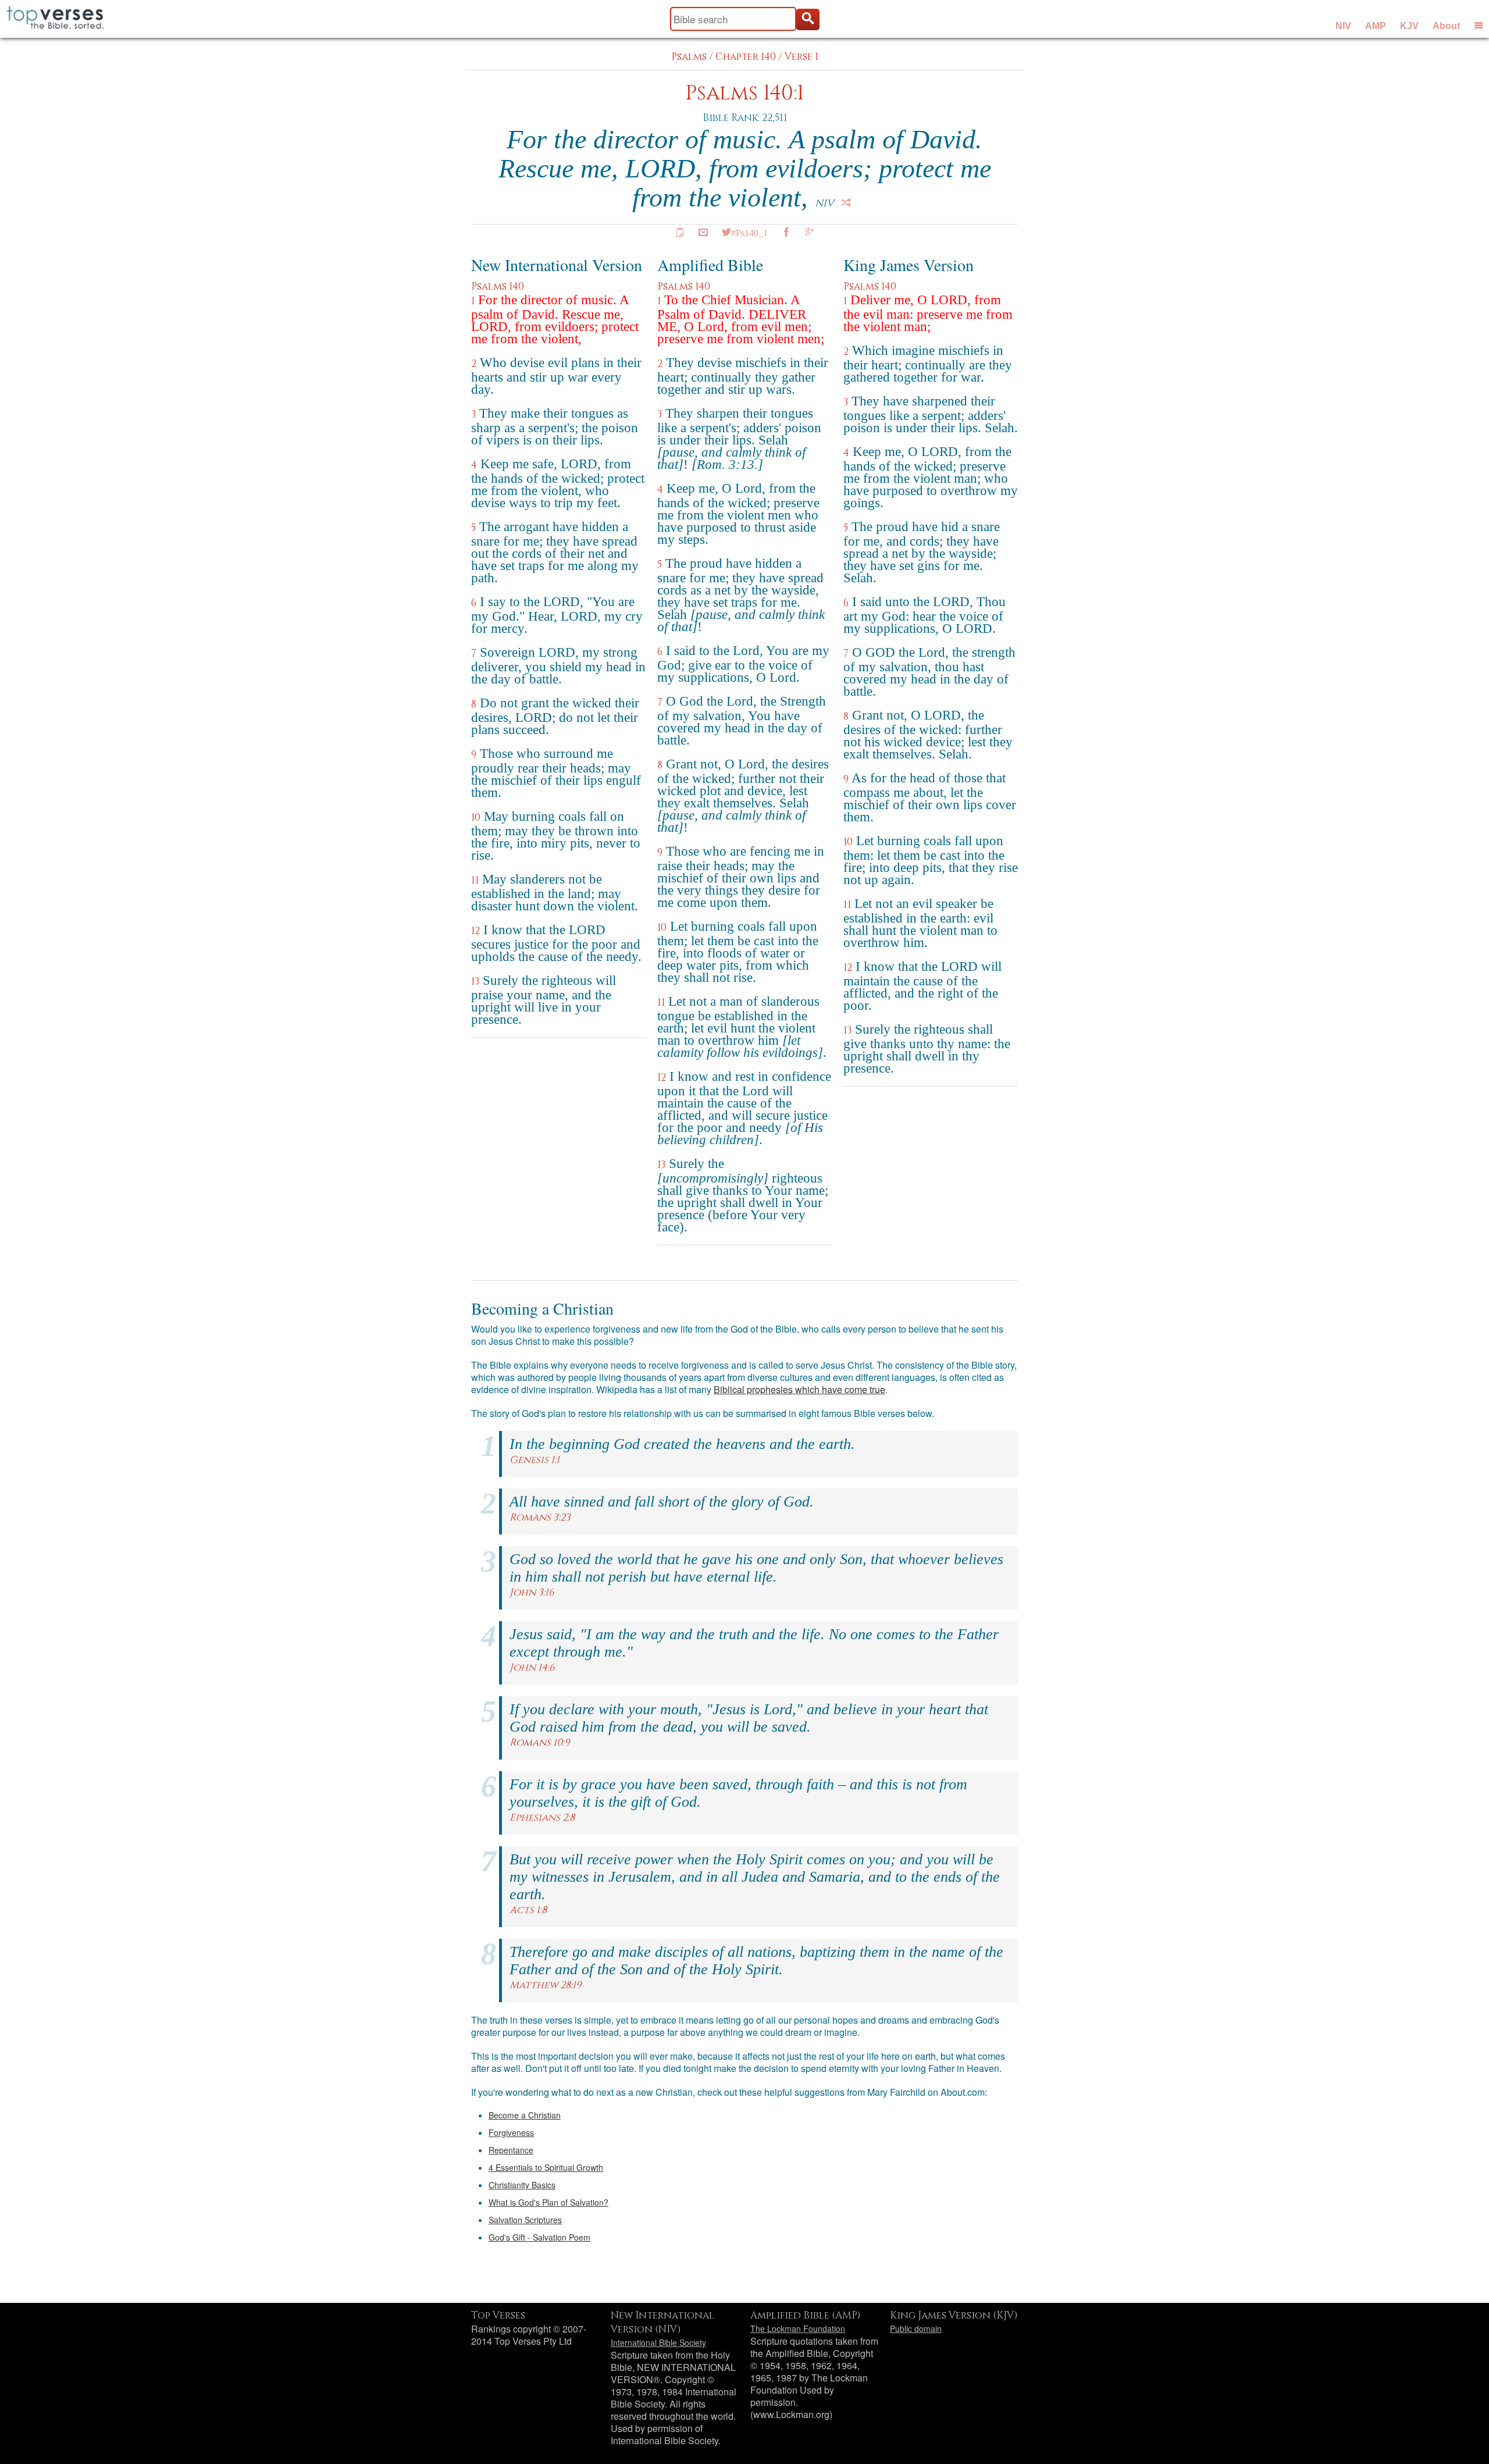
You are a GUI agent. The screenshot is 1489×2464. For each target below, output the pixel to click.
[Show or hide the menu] (1479, 25)
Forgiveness (511, 2132)
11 (475, 880)
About (1446, 26)
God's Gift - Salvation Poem (539, 2237)
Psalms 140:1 (744, 93)
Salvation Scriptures (525, 2220)
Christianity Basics (522, 2185)
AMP (1376, 26)
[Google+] (810, 232)
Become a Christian (525, 2115)
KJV (1409, 26)
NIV (1343, 26)
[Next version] (846, 202)
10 (476, 818)
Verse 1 (802, 57)
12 (475, 931)
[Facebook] (786, 232)
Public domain (916, 2328)
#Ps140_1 (749, 232)
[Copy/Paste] (680, 232)
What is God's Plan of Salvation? (548, 2202)
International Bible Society (658, 2342)
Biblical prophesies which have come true (799, 1389)
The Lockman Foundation (798, 2328)
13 (475, 982)
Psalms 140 (498, 286)
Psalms (689, 57)
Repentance (511, 2150)
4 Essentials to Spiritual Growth (546, 2167)
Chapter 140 (746, 57)
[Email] (703, 232)
